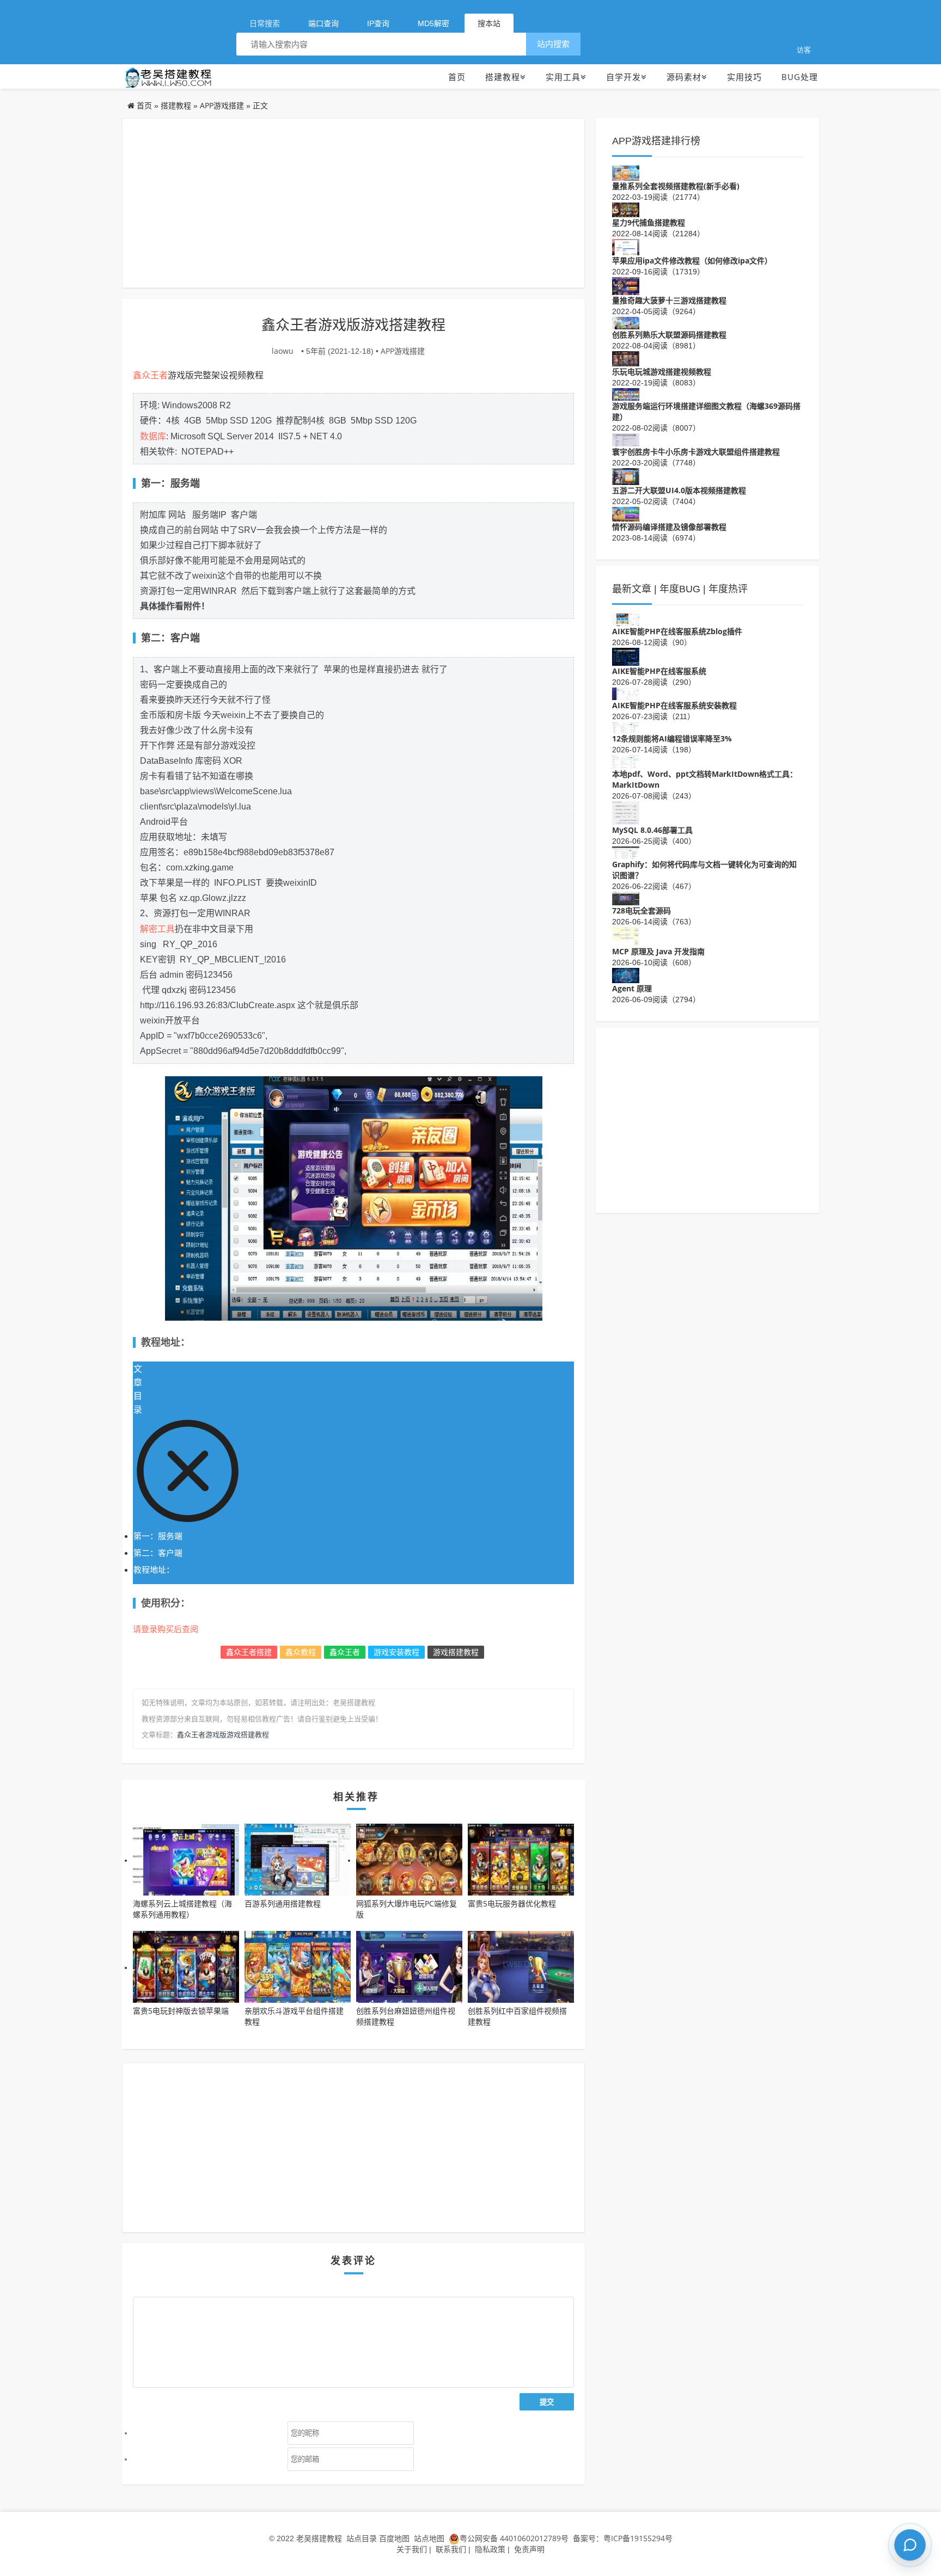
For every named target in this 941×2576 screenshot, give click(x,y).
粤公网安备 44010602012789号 (514, 2538)
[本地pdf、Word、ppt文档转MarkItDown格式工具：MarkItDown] (626, 761)
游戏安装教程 (396, 1652)
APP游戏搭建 (222, 105)
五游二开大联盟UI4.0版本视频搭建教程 (679, 490)
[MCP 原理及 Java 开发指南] (626, 936)
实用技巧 (744, 77)
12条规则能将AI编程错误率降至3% (672, 738)
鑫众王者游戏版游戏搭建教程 (223, 1734)
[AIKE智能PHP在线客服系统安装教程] (626, 693)
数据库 (153, 436)
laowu (283, 351)
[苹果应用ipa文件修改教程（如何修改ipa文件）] (626, 246)
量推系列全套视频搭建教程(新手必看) (676, 186)
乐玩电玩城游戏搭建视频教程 (662, 372)
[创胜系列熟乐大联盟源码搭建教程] (626, 322)
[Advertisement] (353, 203)
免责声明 (529, 2549)
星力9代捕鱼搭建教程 (649, 222)
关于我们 (412, 2549)
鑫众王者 (150, 375)
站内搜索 (553, 44)
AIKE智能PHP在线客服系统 (659, 671)
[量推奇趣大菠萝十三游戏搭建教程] (626, 285)
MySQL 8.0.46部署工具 (652, 830)
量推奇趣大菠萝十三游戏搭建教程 (669, 300)
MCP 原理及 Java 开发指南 (658, 951)
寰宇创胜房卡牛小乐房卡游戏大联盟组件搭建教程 (696, 452)
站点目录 (363, 2538)
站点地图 (429, 2538)
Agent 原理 (632, 988)
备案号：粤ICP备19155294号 (622, 2538)
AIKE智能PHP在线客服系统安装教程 (674, 705)
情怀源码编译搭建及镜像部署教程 (669, 527)
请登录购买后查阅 (166, 1629)
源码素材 (684, 77)
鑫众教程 (301, 1652)
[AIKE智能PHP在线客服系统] (626, 656)
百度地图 (394, 2538)
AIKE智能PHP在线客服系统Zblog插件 (677, 631)
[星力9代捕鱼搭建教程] (626, 209)
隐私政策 (490, 2549)
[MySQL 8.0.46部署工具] (626, 812)
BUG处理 (800, 77)
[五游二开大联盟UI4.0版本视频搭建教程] (626, 476)
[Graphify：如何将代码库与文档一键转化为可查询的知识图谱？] (626, 852)
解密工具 (157, 929)
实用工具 (563, 77)
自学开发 (624, 77)
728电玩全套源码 (641, 910)
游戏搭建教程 (456, 1652)
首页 (457, 77)
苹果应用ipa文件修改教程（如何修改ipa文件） (692, 260)
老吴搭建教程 (319, 2538)
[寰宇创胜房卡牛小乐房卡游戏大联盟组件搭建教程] (626, 439)
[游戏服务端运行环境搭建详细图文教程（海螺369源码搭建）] (626, 393)
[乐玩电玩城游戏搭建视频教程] (626, 358)
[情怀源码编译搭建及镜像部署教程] (626, 513)
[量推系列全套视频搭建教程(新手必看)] (626, 172)
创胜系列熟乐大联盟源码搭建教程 (669, 335)
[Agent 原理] (626, 974)
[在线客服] (910, 2545)
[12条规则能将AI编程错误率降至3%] (626, 727)
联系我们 (451, 2549)
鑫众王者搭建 (249, 1652)
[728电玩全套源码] (626, 897)
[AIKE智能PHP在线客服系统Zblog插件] (626, 619)
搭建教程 (503, 77)
